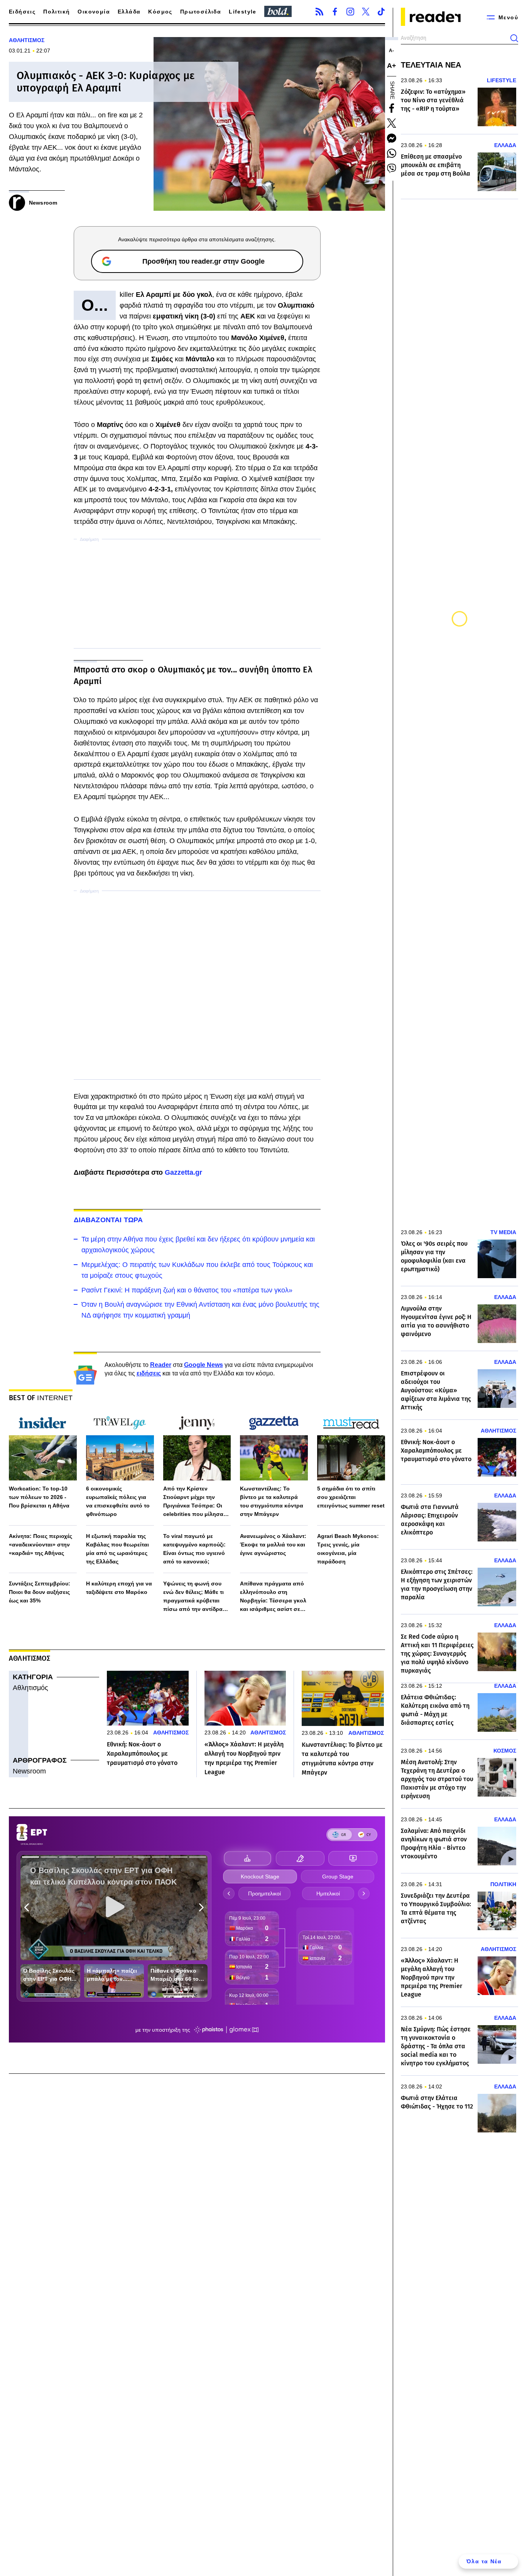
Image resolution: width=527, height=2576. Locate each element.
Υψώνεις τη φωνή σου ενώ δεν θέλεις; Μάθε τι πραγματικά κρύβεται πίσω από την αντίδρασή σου (197, 1597)
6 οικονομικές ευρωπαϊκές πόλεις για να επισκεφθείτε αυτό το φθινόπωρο (118, 1501)
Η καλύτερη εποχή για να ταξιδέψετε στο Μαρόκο (119, 1588)
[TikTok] (381, 12)
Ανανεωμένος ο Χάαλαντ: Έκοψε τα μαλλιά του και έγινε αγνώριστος (273, 1545)
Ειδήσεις (22, 12)
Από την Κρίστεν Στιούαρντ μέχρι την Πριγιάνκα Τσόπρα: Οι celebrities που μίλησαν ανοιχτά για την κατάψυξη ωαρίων (197, 1502)
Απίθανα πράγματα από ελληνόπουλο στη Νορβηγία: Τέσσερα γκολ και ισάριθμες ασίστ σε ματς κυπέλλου (273, 1597)
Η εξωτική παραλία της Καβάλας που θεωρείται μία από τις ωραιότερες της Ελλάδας (117, 1549)
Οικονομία (94, 12)
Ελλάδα (129, 12)
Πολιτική (57, 12)
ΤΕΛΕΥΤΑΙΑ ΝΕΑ (431, 65)
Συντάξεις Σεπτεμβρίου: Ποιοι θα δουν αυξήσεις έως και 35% (40, 1592)
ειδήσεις (149, 1373)
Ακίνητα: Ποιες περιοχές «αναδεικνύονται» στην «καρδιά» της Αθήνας (41, 1545)
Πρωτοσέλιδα (201, 12)
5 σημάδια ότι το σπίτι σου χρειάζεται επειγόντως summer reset (351, 1497)
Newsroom (29, 1771)
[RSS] (319, 12)
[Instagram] (350, 12)
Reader (161, 1365)
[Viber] (392, 168)
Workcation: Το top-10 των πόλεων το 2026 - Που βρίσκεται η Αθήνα (39, 1497)
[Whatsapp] (392, 153)
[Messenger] (392, 138)
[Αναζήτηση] (514, 38)
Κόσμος (160, 12)
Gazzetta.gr (183, 1172)
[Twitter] (366, 12)
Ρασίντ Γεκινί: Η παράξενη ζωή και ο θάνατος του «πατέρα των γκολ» (187, 1290)
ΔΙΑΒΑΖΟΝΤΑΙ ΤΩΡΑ (108, 1220)
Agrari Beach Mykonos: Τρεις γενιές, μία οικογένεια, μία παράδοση (348, 1549)
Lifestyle (243, 12)
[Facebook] (335, 12)
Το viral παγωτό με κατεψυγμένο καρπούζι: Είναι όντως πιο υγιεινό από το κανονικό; (194, 1549)
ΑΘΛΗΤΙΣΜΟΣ (27, 40)
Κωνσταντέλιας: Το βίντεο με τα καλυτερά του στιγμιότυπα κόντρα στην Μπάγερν (272, 1501)
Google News (204, 1365)
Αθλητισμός (30, 1688)
